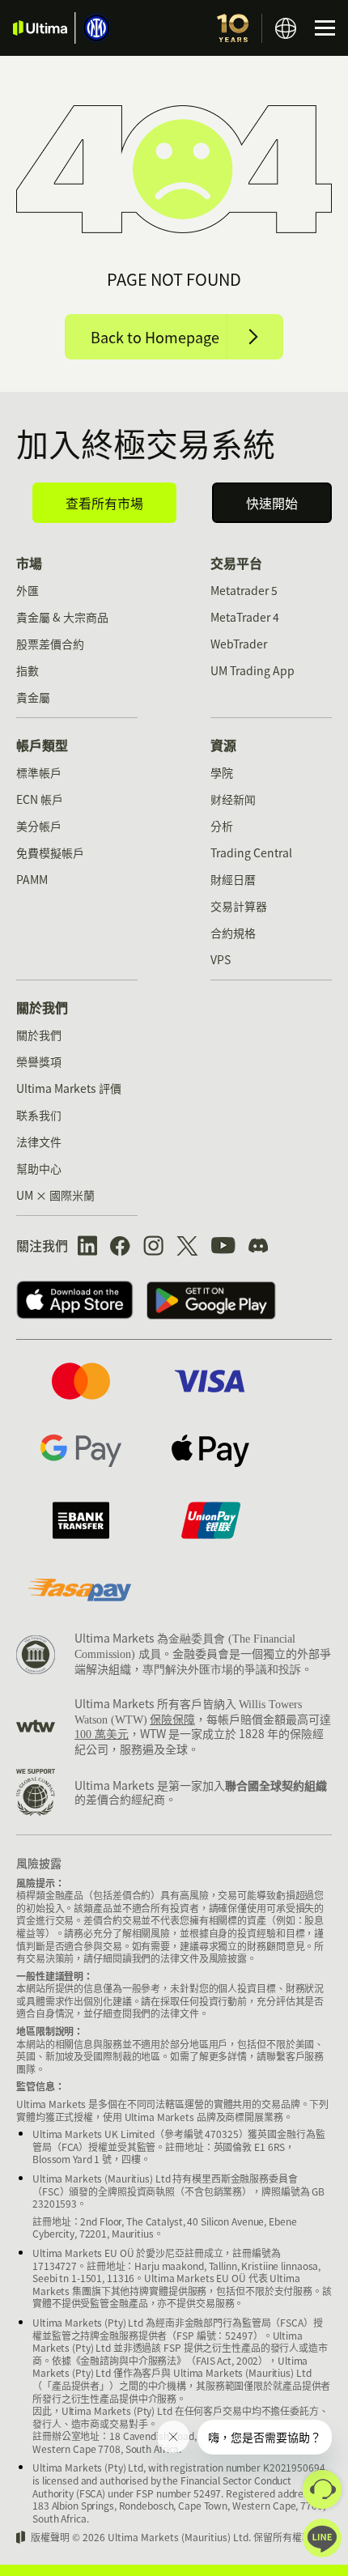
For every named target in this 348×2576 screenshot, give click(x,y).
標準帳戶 (39, 772)
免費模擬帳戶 (50, 852)
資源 (223, 745)
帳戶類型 (42, 745)
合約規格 (233, 933)
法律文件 (39, 1141)
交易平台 (236, 563)
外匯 (28, 590)
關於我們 (42, 1007)
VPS (221, 959)
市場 (29, 563)
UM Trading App (253, 670)
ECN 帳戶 (40, 799)
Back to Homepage (155, 337)
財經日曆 (233, 879)
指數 (28, 670)
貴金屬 (33, 697)
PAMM (32, 879)
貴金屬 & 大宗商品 (62, 617)
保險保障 (172, 1719)
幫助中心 (39, 1168)
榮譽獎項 (39, 1061)
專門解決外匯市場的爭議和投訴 (222, 1670)
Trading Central (251, 852)
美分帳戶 (39, 826)
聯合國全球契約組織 (276, 1785)
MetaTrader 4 (245, 617)
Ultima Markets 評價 (69, 1088)
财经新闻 (233, 799)
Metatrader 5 (244, 590)
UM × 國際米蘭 (55, 1195)
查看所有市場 (104, 503)
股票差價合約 (50, 644)
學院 (222, 772)
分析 (222, 826)
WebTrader (239, 644)
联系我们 (39, 1115)
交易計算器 (239, 906)
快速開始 (272, 503)
